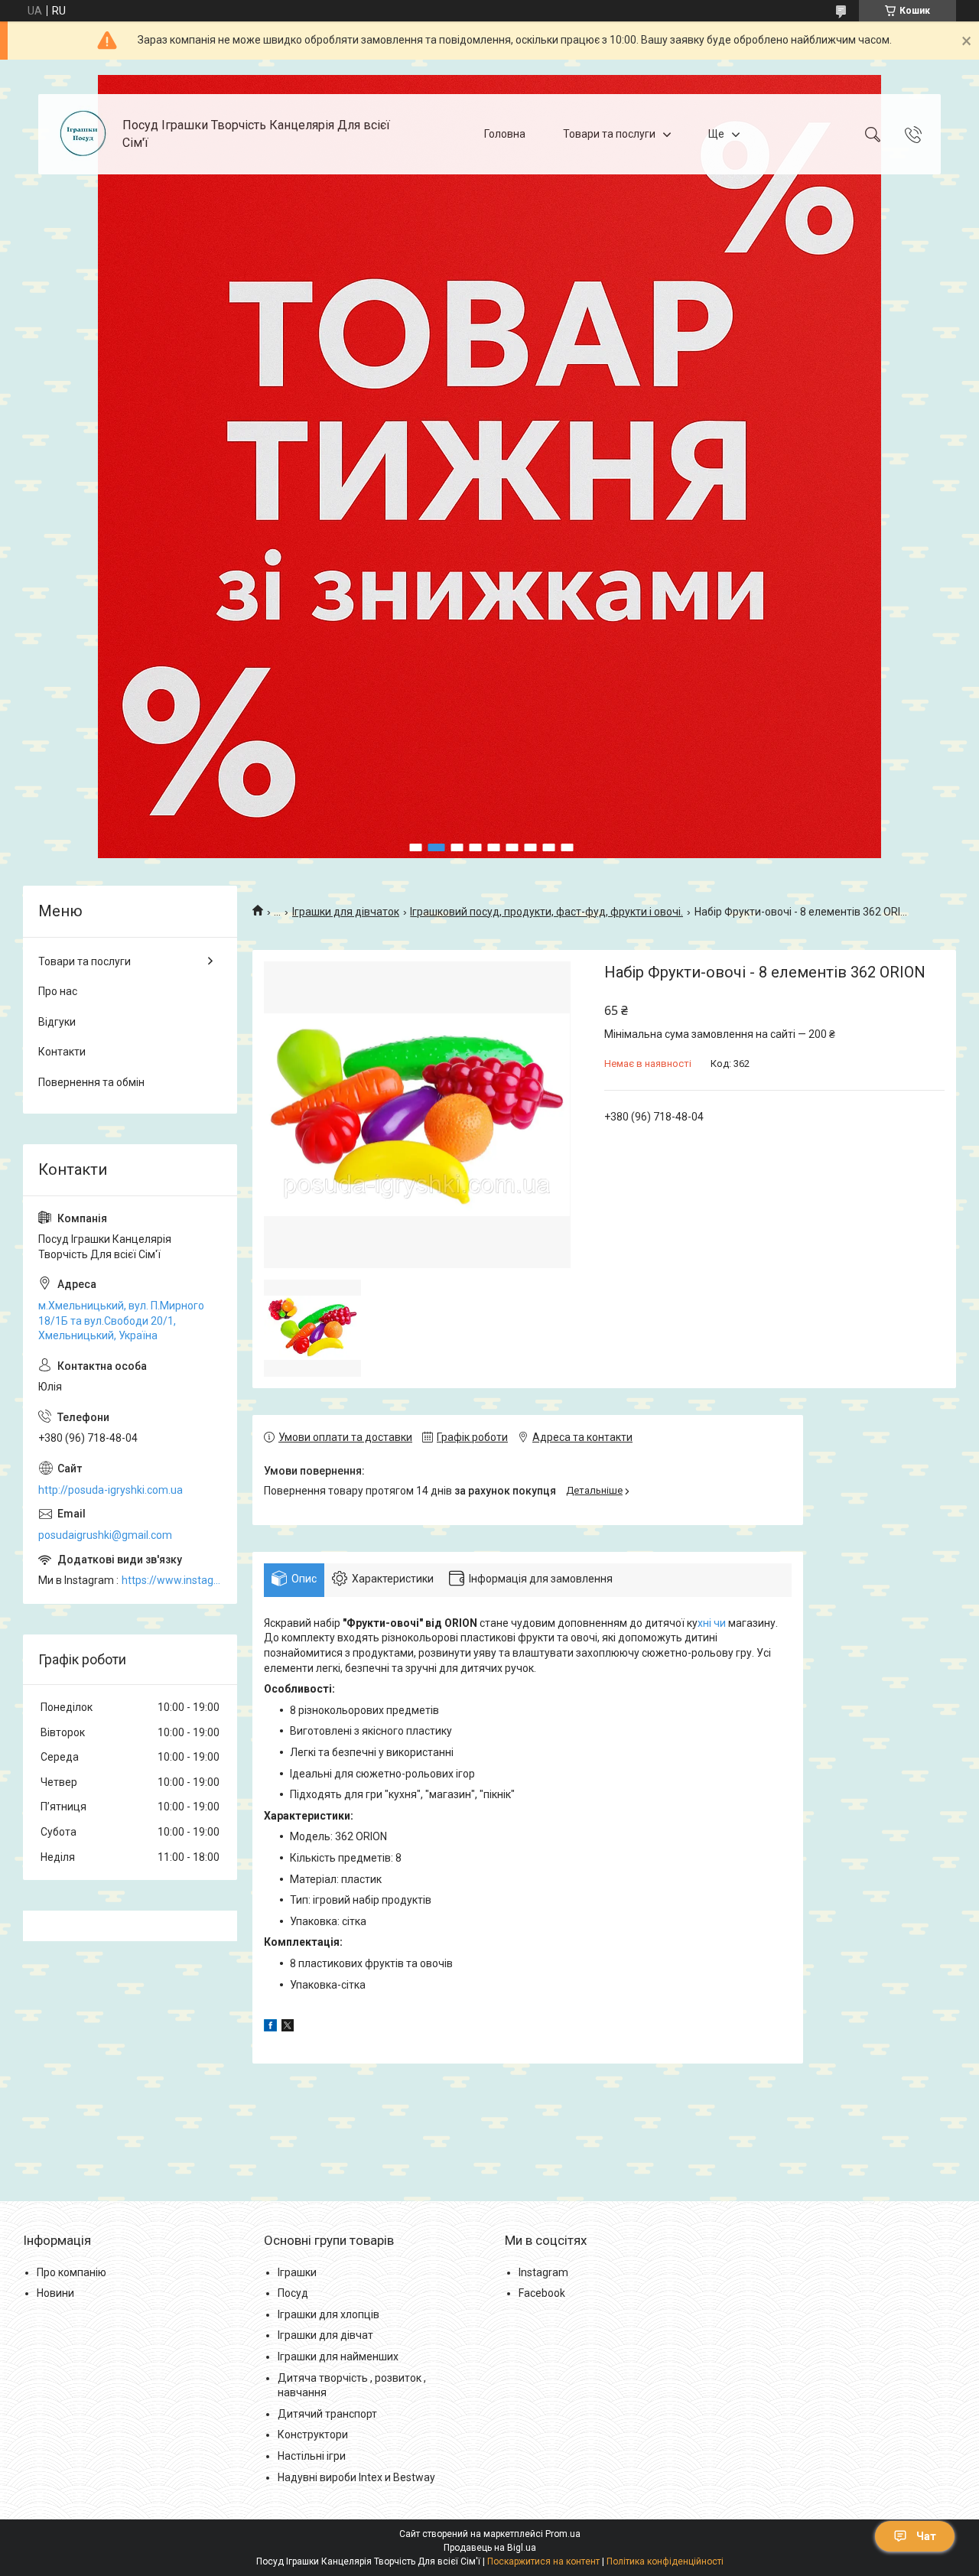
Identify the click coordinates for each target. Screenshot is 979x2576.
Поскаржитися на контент (543, 2561)
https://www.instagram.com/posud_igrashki (172, 1580)
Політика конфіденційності (665, 2561)
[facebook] (270, 2028)
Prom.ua (563, 2534)
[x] (288, 2028)
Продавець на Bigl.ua (490, 2548)
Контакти (62, 1052)
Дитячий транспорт (327, 2414)
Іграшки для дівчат (325, 2335)
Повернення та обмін (91, 1082)
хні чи (713, 1623)
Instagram (543, 2272)
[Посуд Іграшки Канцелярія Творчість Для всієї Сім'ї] (82, 134)
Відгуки (57, 1022)
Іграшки (297, 2272)
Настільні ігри (312, 2456)
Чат (926, 2536)
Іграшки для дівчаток (346, 912)
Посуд (293, 2293)
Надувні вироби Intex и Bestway (356, 2477)
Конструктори (313, 2435)
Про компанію (72, 2272)
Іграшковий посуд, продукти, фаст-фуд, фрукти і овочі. (546, 912)
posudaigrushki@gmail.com (105, 1535)
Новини (55, 2293)
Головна (505, 134)
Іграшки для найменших (338, 2356)
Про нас (58, 991)
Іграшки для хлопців (329, 2314)
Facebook (542, 2293)
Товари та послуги (609, 134)
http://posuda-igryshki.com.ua (111, 1490)
